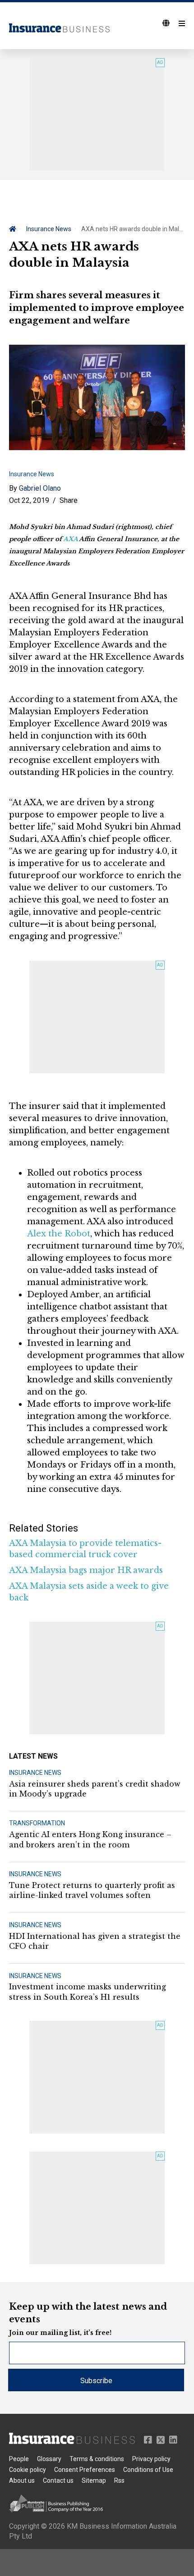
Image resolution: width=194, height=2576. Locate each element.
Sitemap (94, 2480)
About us (22, 2480)
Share (69, 500)
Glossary (49, 2459)
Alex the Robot (59, 1234)
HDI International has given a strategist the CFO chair (95, 1941)
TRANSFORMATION (37, 1823)
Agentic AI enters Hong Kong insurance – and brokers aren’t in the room (90, 1839)
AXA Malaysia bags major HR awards (86, 1570)
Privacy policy (151, 2459)
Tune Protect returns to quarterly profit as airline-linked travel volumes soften (92, 1890)
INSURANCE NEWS (35, 1773)
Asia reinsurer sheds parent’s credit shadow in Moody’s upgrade (95, 1789)
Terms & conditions (97, 2459)
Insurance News (49, 229)
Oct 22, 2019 (29, 500)
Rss (119, 2480)
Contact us (58, 2480)
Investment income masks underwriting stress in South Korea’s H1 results (88, 1992)
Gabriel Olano (40, 488)
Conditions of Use (148, 2470)
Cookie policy (28, 2470)
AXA (70, 539)
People (19, 2459)
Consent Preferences (85, 2470)
